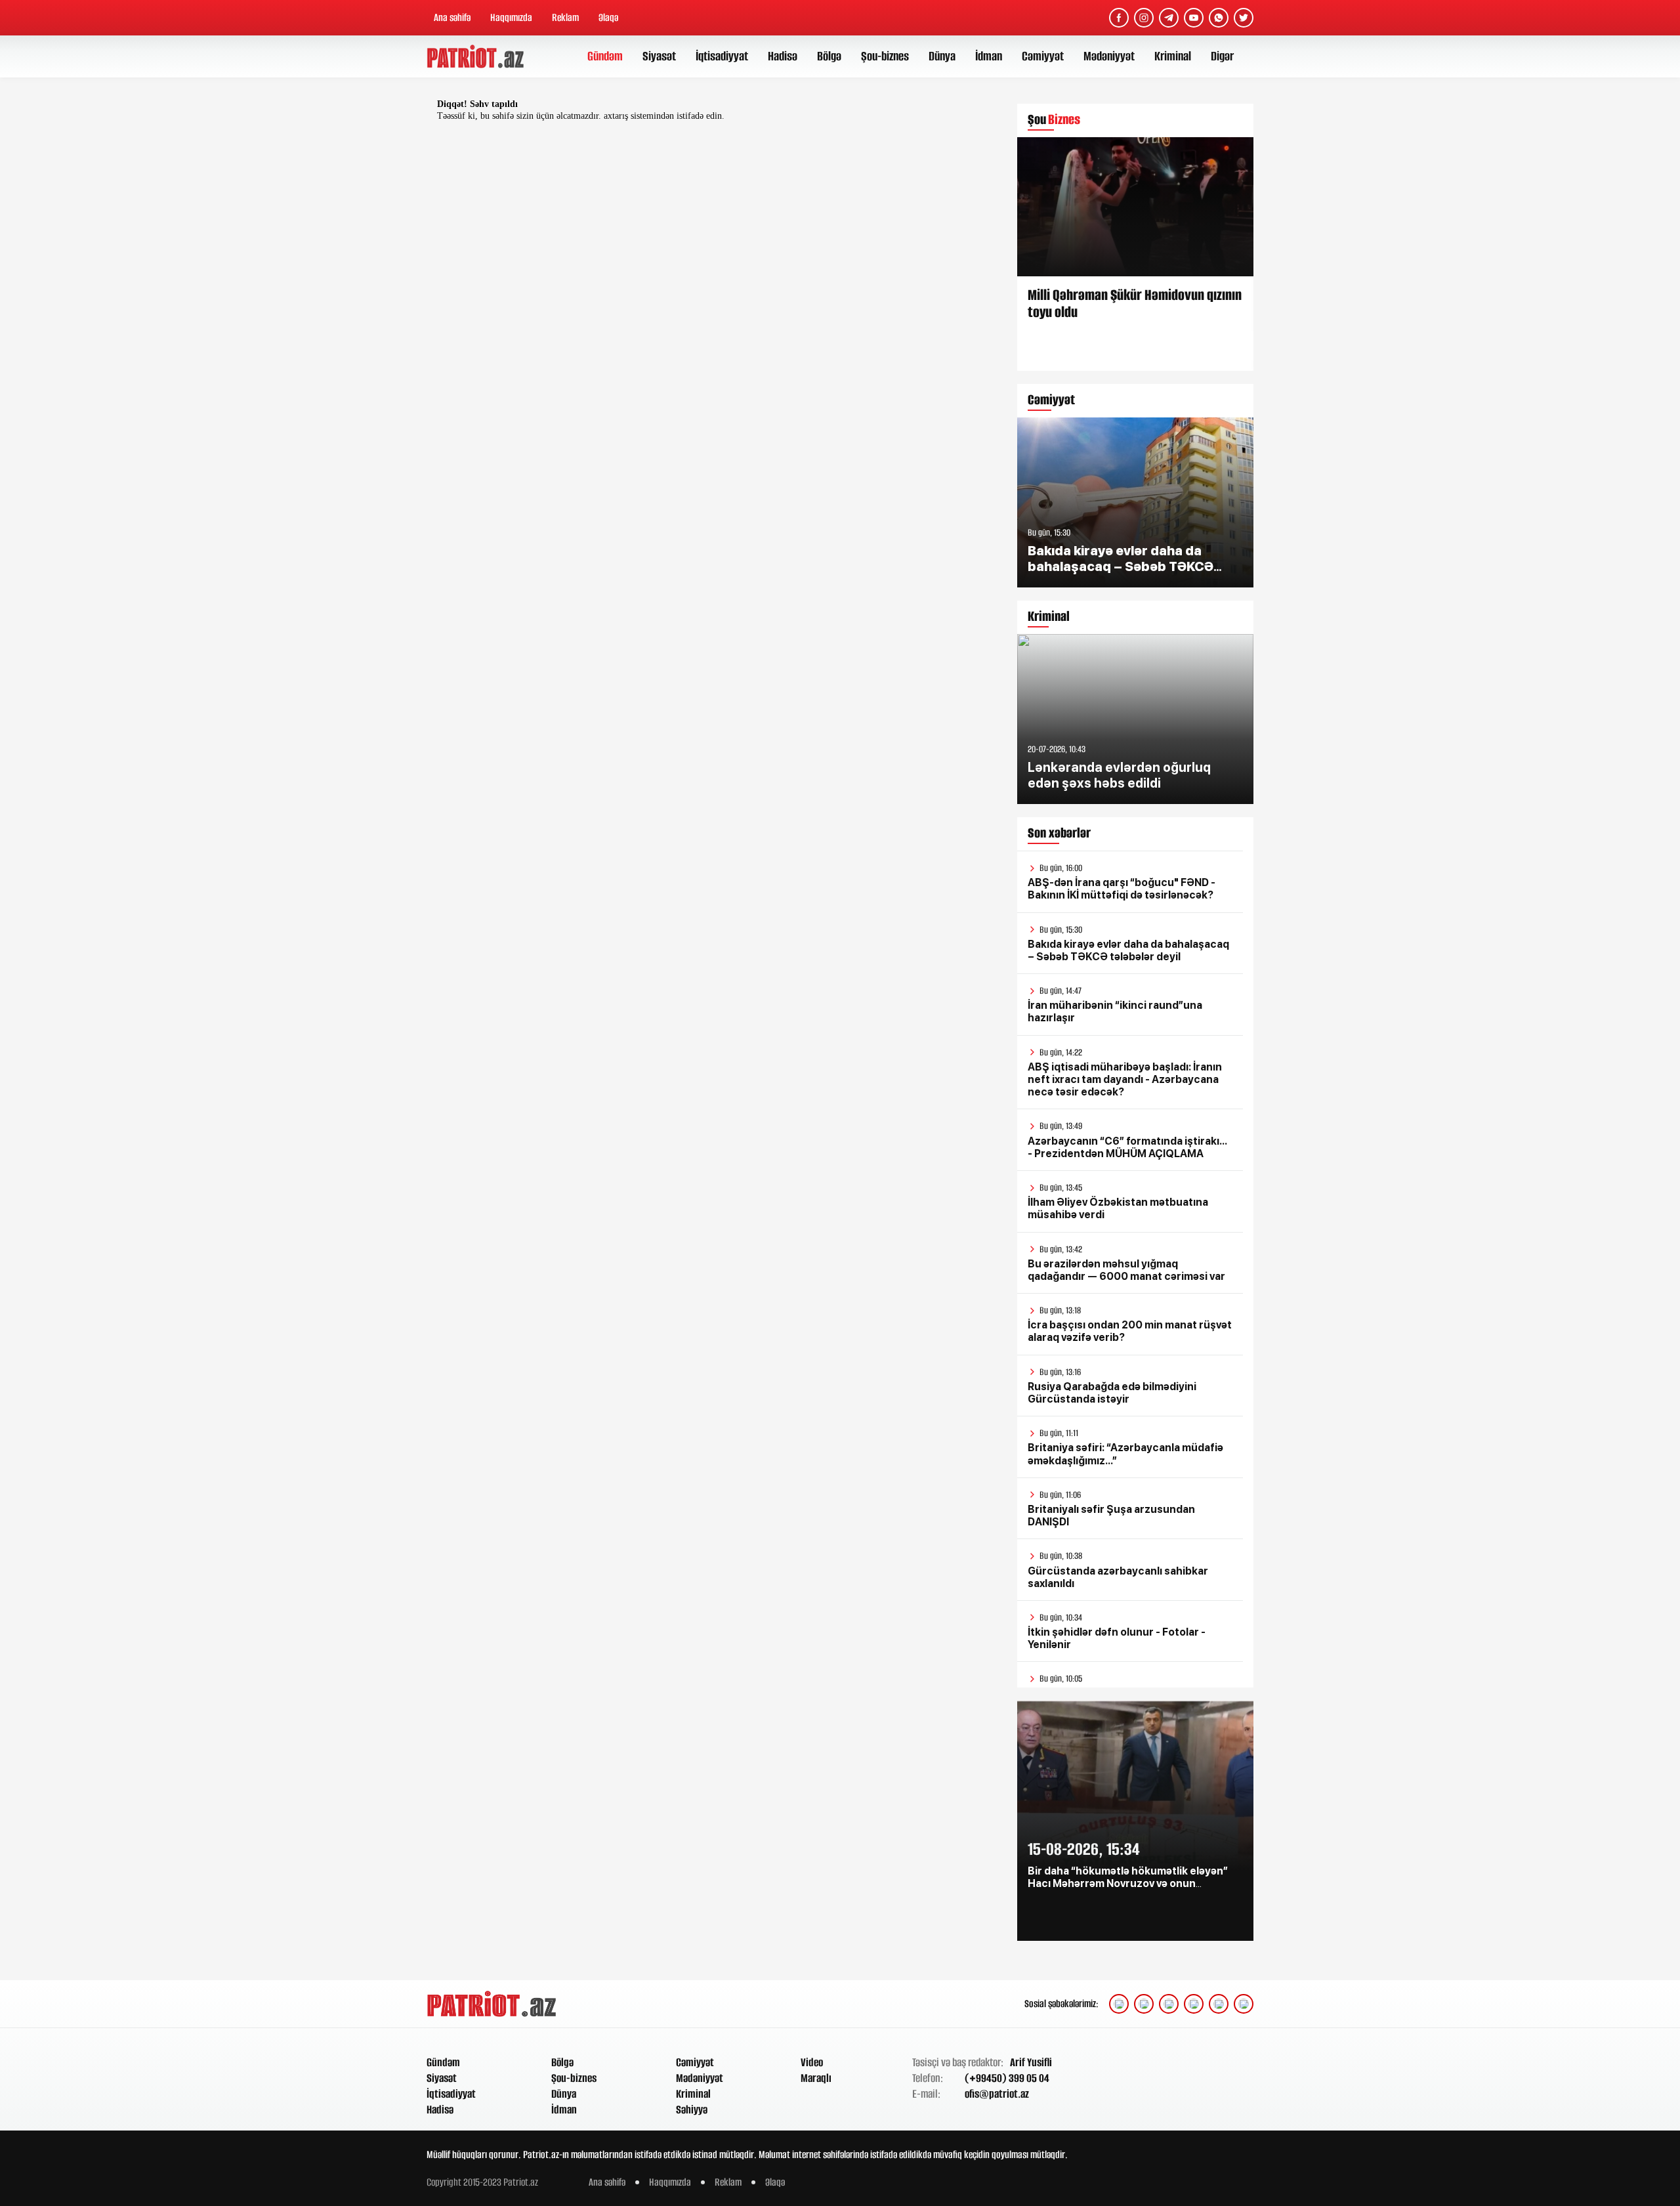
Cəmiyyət (1043, 56)
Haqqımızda (511, 17)
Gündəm (605, 56)
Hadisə (783, 56)
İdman (989, 56)
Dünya (942, 56)
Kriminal (1173, 56)
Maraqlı (816, 2078)
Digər (1222, 56)
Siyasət (659, 56)
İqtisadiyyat (722, 56)
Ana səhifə (452, 17)
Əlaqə (608, 17)
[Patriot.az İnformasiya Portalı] (477, 56)
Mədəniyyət (1109, 56)
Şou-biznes (885, 56)
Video (812, 2062)
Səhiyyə (692, 2110)
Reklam (565, 17)
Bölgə (829, 56)
